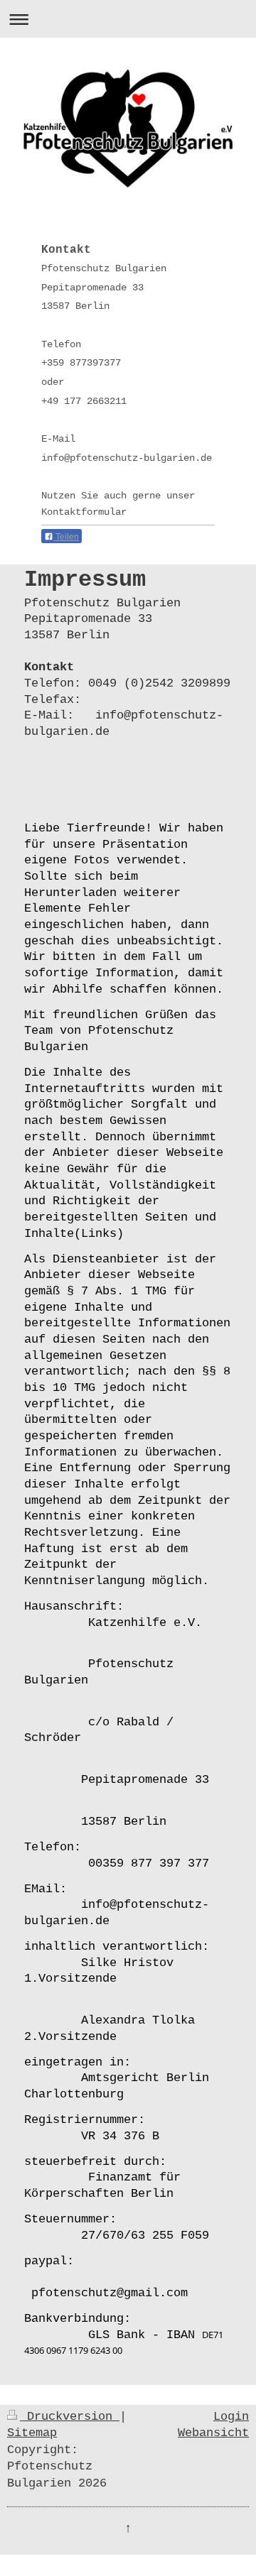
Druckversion (70, 2417)
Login (231, 2417)
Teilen (66, 537)
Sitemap (32, 2433)
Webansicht (213, 2433)
